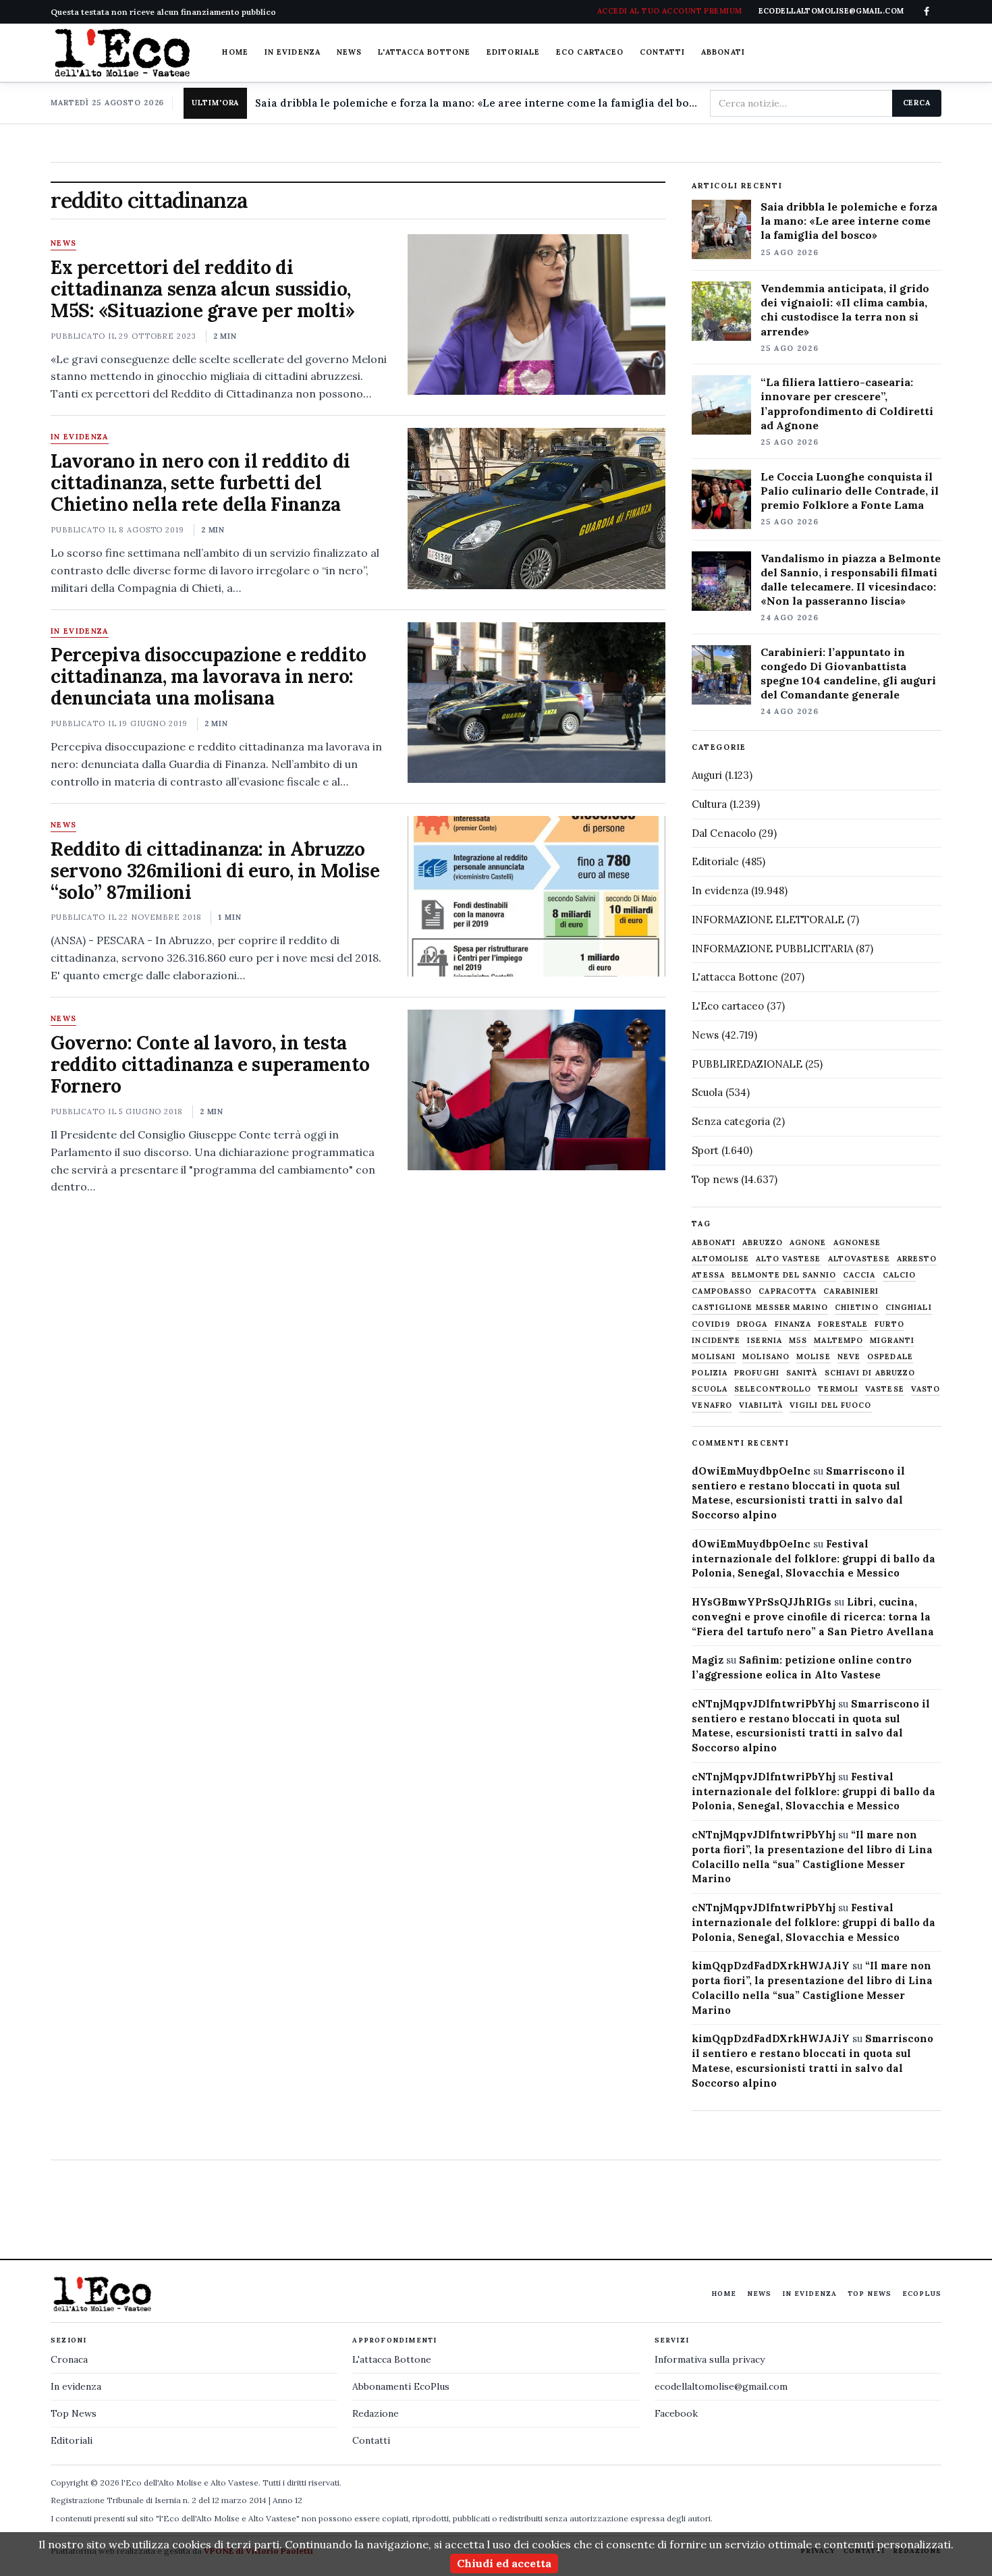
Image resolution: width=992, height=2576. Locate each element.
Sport (705, 1150)
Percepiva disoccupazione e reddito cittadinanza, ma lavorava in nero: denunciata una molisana (209, 676)
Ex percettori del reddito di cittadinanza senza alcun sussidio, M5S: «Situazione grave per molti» (202, 289)
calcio (900, 1275)
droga (752, 1324)
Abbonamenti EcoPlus (401, 2386)
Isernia (765, 1341)
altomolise (720, 1259)
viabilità (761, 1405)
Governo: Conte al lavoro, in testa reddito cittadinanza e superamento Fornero (210, 1064)
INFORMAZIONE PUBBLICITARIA (772, 949)
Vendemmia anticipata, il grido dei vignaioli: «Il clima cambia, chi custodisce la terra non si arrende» (845, 309)
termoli (838, 1389)
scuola (710, 1389)
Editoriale (513, 52)
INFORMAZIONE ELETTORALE (768, 920)
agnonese (857, 1243)
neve (849, 1357)
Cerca (917, 103)
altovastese (859, 1259)
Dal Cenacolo (724, 833)
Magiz (708, 1660)
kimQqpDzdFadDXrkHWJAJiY (771, 1966)
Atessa (708, 1275)
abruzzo (763, 1243)
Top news (715, 1179)
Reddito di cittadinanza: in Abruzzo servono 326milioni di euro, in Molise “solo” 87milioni (215, 871)
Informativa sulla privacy (710, 2359)
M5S (798, 1341)
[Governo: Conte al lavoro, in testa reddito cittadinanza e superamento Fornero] (536, 1090)
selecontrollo (773, 1389)
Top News (870, 2294)
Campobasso (722, 1291)
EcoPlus (922, 2294)
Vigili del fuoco (831, 1405)
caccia (859, 1275)
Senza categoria (731, 1121)
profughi (757, 1373)
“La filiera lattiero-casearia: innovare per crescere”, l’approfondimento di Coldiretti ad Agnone (847, 403)
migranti (892, 1341)
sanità (802, 1373)
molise (814, 1357)
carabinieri (851, 1291)
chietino (857, 1308)
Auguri (707, 775)
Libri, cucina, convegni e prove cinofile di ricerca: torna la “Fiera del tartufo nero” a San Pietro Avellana (813, 1617)
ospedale (890, 1357)
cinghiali (909, 1308)
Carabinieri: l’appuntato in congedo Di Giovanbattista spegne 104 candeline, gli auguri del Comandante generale (848, 673)
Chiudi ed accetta (504, 2563)
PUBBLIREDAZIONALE (747, 1064)
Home (235, 52)
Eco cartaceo (590, 52)
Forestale (843, 1324)
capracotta (788, 1291)
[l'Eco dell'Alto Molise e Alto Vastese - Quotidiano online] (122, 53)
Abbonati (723, 52)
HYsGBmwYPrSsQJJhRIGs (762, 1602)
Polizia (710, 1373)
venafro (712, 1405)
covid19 (711, 1324)
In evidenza (293, 52)
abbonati (714, 1243)
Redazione (376, 2413)
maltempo (838, 1341)
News (349, 52)
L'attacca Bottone (424, 52)
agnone (808, 1243)
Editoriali (72, 2440)
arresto (917, 1259)
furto (889, 1324)
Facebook (676, 2413)
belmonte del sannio (784, 1275)
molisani (714, 1357)
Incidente (716, 1341)
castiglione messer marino (760, 1308)
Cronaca (69, 2359)
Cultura (709, 804)
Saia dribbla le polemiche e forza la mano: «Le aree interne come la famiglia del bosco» (477, 103)
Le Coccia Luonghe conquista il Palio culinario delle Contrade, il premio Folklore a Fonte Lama (850, 491)
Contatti (662, 52)
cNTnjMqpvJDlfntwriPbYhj (764, 1704)
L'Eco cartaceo (728, 1006)
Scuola (707, 1092)
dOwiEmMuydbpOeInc (751, 1471)
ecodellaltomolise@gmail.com (721, 2386)
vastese (885, 1389)
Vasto (926, 1389)
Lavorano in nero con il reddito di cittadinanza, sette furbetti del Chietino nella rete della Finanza (200, 483)
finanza (793, 1324)
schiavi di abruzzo (870, 1373)
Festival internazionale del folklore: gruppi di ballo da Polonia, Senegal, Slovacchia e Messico (814, 1559)
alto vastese (788, 1259)
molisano (766, 1357)
